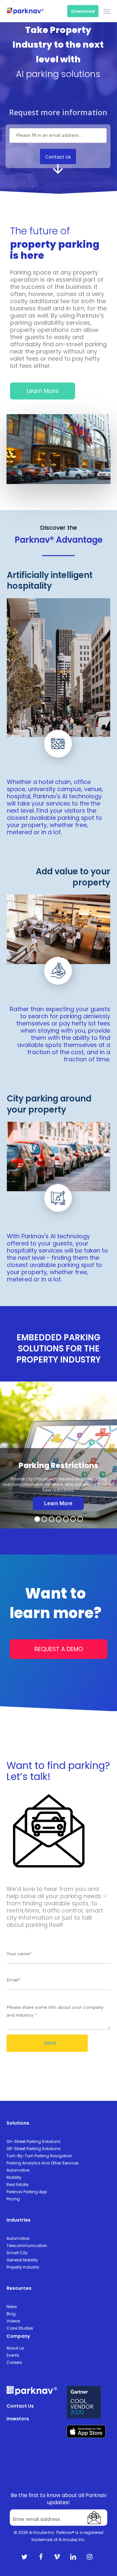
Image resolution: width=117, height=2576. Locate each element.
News (12, 2307)
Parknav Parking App (27, 2192)
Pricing (13, 2199)
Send (49, 2043)
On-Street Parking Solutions (33, 2141)
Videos (13, 2321)
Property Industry (23, 2267)
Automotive (18, 2170)
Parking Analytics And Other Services (43, 2163)
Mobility (14, 2177)
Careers (14, 2362)
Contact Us (20, 2406)
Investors (18, 2419)
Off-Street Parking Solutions (33, 2149)
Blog (11, 2314)
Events (13, 2355)
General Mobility (22, 2260)
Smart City (17, 2253)
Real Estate (17, 2185)
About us (15, 2348)
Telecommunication (27, 2246)
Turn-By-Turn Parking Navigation (39, 2156)
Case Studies (20, 2328)
